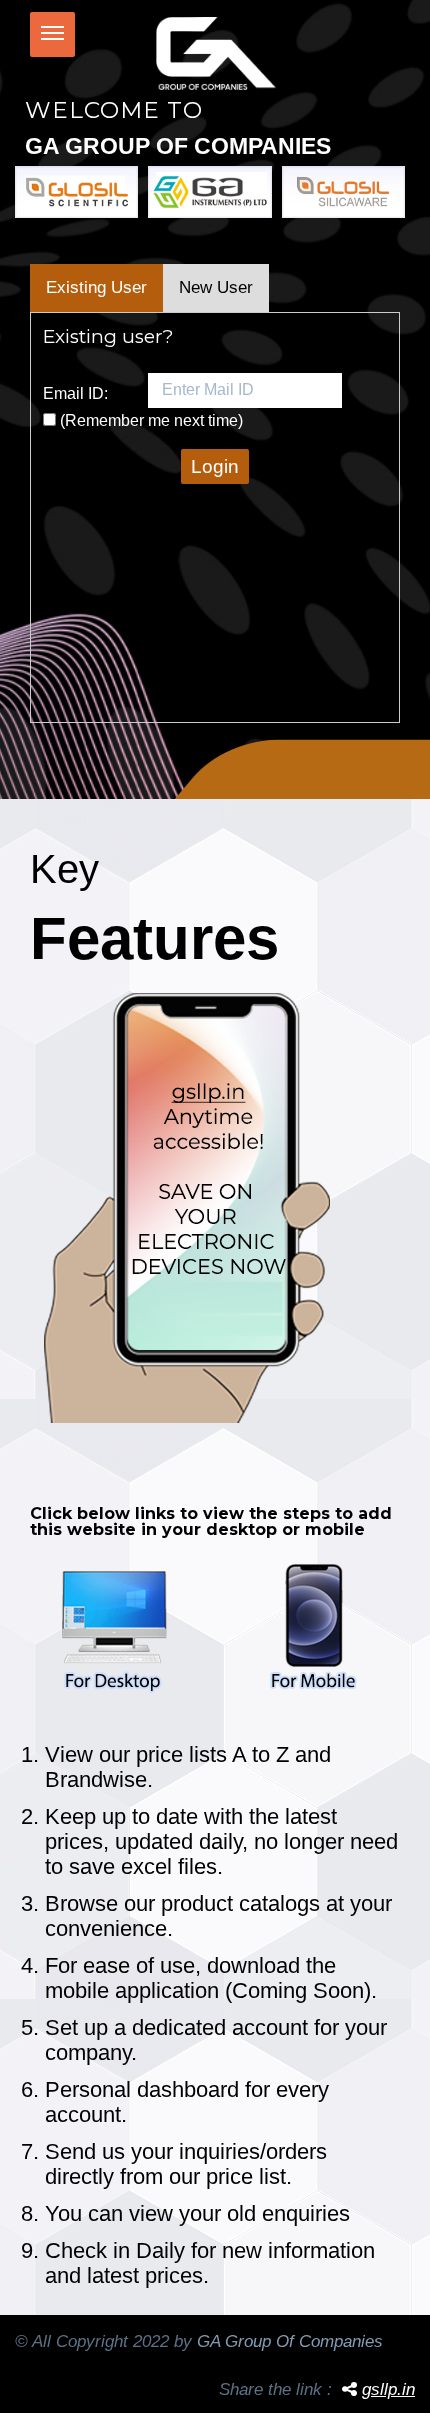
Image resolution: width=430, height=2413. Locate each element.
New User (216, 287)
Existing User (96, 287)
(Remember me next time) (151, 420)
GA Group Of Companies (290, 2341)
